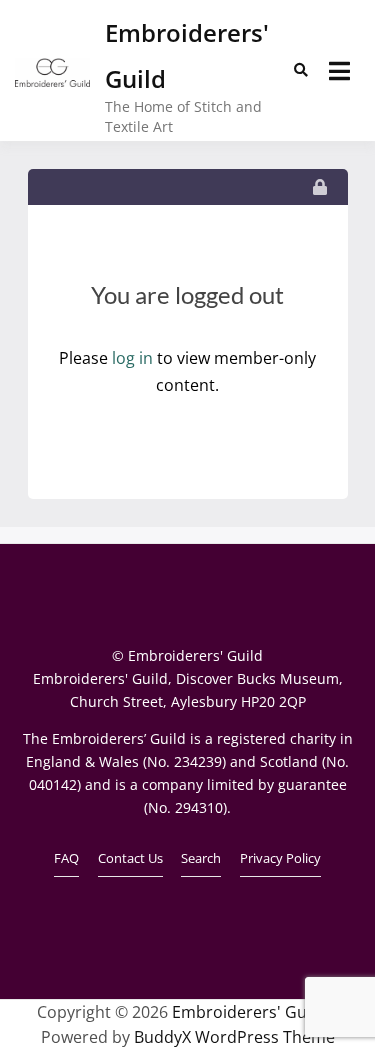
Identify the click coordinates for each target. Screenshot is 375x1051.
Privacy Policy (280, 858)
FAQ (66, 858)
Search (201, 858)
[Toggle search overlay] (301, 70)
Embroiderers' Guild (248, 1012)
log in (132, 358)
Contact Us (130, 858)
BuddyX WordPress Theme (234, 1037)
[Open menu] (339, 71)
